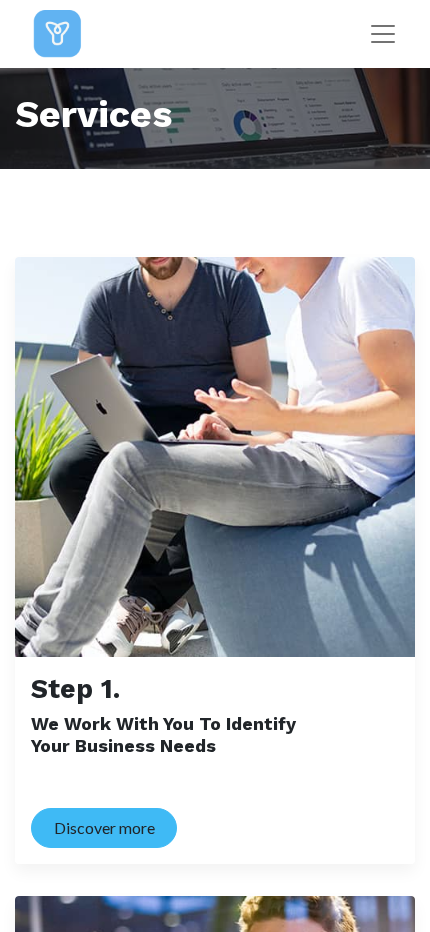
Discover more (104, 827)
